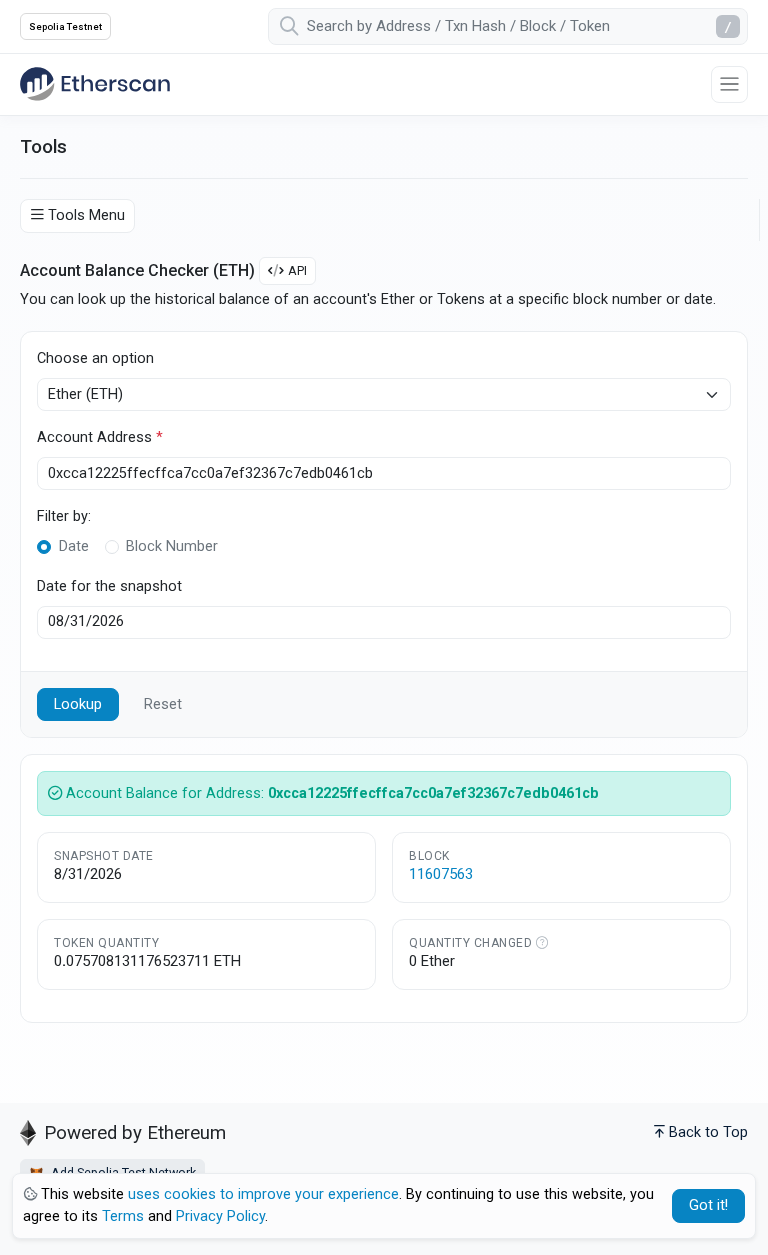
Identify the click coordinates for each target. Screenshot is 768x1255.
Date (74, 546)
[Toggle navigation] (729, 84)
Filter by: (64, 516)
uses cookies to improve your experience (263, 1194)
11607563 (441, 874)
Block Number (172, 546)
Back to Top (708, 1132)
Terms (123, 1216)
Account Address (100, 437)
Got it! (708, 1205)
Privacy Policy (220, 1216)
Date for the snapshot (109, 586)
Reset (163, 704)
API (297, 270)
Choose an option (95, 358)
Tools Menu (86, 215)
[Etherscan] (95, 84)
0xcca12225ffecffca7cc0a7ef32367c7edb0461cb (433, 793)
